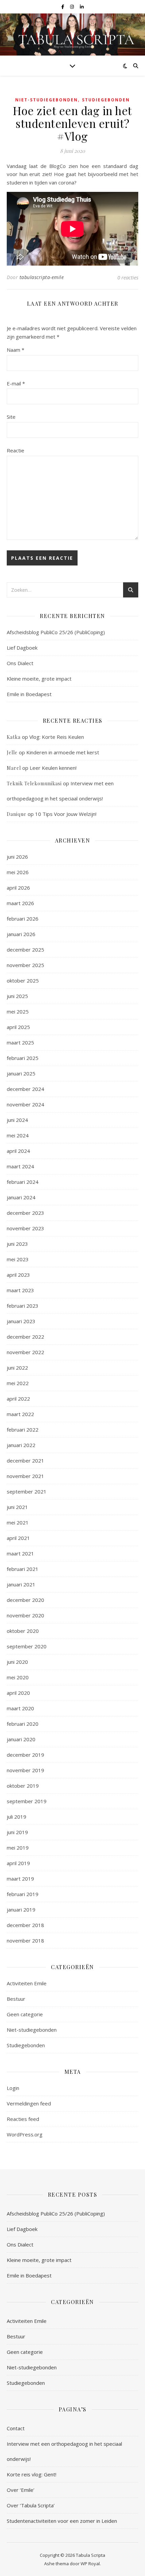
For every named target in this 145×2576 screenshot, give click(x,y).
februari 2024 (23, 1182)
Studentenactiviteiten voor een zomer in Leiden (62, 2521)
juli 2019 (17, 1817)
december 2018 (25, 1925)
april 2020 (18, 1693)
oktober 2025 (23, 981)
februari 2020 (23, 1724)
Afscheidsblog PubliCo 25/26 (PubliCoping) (56, 632)
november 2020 (25, 1615)
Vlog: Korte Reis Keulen (57, 737)
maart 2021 (20, 1553)
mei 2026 (18, 872)
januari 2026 (21, 934)
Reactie (16, 450)
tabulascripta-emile (42, 277)
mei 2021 (18, 1522)
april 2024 (18, 1151)
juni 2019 (17, 1832)
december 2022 (25, 1337)
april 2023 (18, 1275)
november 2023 (25, 1228)
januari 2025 (21, 1073)
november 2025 (25, 965)
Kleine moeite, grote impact (40, 679)
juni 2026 (17, 857)
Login (13, 2088)
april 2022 (18, 1399)
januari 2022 (21, 1445)
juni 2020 (17, 1662)
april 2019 (18, 1863)
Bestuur (16, 1999)
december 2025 (25, 950)
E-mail (16, 383)
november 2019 (25, 1770)
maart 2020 (20, 1708)
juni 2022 (17, 1368)
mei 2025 (18, 1011)
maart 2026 (20, 903)
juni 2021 (17, 1507)
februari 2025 (23, 1058)
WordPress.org (25, 2134)
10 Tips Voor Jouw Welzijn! (66, 814)
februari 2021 (23, 1569)
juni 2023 (17, 1244)
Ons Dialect (20, 663)
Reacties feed (23, 2119)
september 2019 (27, 1801)
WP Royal (90, 2564)
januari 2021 (21, 1584)
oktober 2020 (23, 1631)
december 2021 (25, 1461)
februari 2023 (23, 1306)
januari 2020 (21, 1739)
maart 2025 (20, 1042)
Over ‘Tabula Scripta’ (31, 2505)
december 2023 (25, 1213)
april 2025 (18, 1027)
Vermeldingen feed (29, 2103)
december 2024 (25, 1089)
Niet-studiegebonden (47, 100)
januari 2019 (21, 1910)
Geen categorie (25, 2014)
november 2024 (25, 1104)
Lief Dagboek (22, 648)
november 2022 (25, 1352)
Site (11, 417)
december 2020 (25, 1600)
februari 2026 (23, 919)
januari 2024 (21, 1197)
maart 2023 (20, 1290)
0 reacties (128, 277)
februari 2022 (23, 1430)
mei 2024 (18, 1135)
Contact (16, 2428)
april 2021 (18, 1538)
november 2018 (25, 1940)
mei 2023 (18, 1259)
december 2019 (25, 1755)
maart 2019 (20, 1879)
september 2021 (27, 1491)
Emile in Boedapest (29, 694)
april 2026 (18, 888)
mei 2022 (18, 1383)
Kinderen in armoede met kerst (63, 752)
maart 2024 (20, 1166)
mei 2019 (18, 1848)
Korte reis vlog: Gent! (32, 2474)
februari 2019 (23, 1894)
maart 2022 (20, 1414)
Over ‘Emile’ (21, 2490)
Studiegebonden (106, 100)
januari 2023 (21, 1321)
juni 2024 (17, 1120)
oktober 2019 (23, 1786)
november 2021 (25, 1476)
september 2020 (27, 1646)
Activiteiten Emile (27, 1983)
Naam (16, 350)
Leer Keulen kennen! (53, 768)
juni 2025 (17, 996)
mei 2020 (18, 1677)
